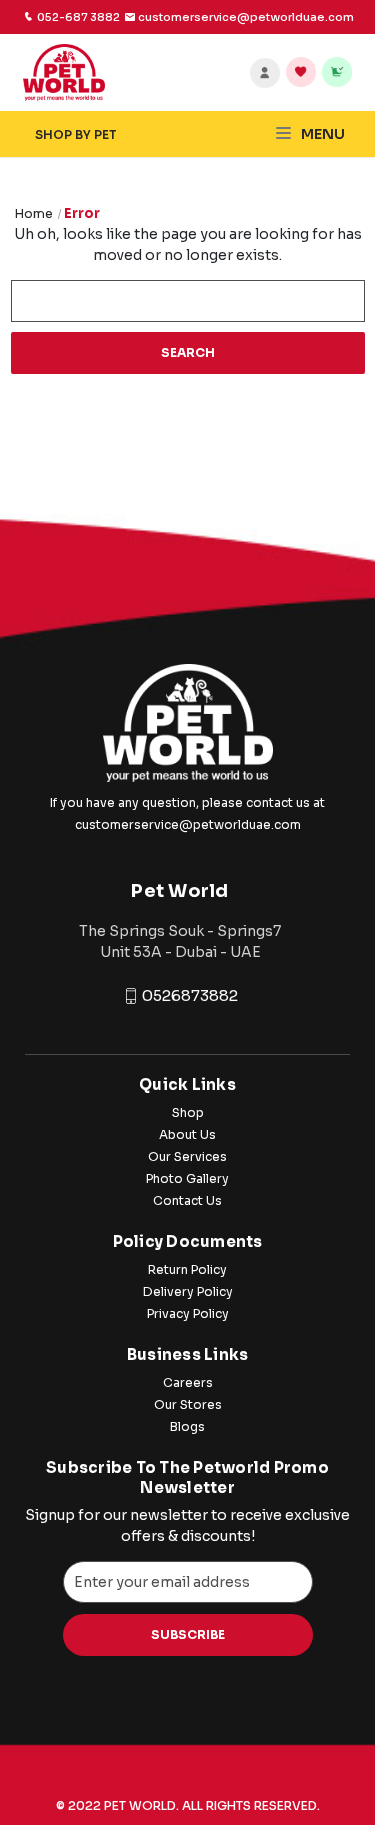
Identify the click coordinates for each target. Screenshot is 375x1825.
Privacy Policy (188, 1313)
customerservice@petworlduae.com (188, 824)
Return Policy (187, 1269)
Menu (321, 134)
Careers (188, 1382)
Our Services (187, 1156)
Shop (188, 1112)
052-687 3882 (78, 17)
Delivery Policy (188, 1291)
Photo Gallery (187, 1178)
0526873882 (190, 995)
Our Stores (188, 1404)
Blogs (187, 1426)
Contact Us (187, 1200)
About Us (187, 1134)
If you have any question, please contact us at (187, 802)
